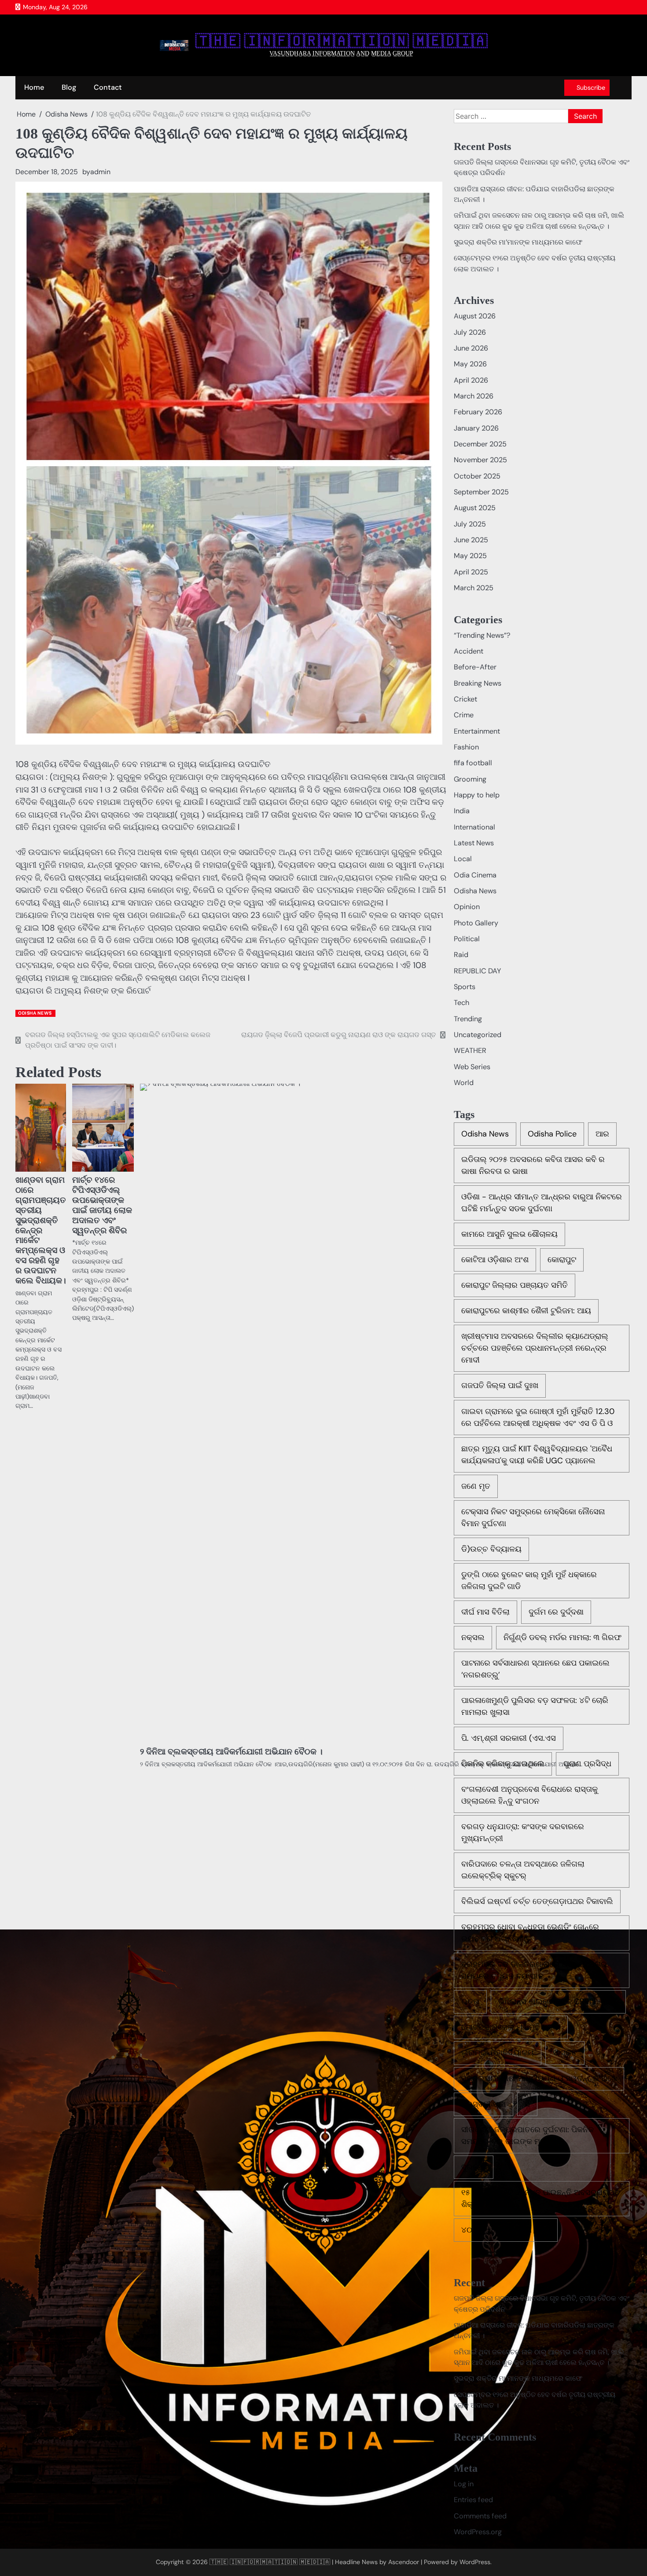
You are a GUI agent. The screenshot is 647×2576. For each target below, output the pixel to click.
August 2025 (475, 508)
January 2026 (476, 428)
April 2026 (471, 380)
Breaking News (478, 683)
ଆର (602, 1134)
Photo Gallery (476, 923)
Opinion (467, 907)
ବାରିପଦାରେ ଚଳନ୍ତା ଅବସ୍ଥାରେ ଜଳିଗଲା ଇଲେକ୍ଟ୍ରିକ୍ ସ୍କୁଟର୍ (523, 1870)
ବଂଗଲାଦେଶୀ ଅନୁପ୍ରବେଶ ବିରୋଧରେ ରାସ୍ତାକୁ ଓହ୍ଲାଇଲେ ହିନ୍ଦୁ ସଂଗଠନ (529, 1795)
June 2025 (471, 540)
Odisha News (35, 1013)
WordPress (475, 2562)
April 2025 (471, 572)
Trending (468, 1019)
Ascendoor (404, 2562)
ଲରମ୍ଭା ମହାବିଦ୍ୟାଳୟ (498, 2053)
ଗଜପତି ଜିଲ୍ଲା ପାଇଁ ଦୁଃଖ (500, 1385)
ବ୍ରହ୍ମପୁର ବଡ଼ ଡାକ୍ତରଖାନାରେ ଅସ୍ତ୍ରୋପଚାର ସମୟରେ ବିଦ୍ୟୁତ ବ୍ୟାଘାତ (534, 1970)
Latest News (474, 843)
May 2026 (470, 364)
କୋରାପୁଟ (562, 1260)
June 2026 (471, 348)
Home (34, 87)
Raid (461, 955)
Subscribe (591, 88)
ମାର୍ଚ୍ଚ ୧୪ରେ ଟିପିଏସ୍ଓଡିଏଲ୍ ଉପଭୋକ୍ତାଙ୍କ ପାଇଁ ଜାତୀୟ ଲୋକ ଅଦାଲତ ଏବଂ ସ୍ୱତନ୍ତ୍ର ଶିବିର (102, 1205)
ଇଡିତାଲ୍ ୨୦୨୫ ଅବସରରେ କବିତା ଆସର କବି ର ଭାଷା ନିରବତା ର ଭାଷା (533, 1165)
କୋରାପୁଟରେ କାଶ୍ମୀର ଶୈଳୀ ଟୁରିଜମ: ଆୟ (526, 1311)
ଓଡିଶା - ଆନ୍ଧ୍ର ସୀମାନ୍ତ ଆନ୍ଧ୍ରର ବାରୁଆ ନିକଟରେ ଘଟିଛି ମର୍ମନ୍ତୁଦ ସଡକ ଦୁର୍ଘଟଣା (542, 1203)
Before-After (475, 667)
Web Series (472, 1067)
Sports (465, 987)
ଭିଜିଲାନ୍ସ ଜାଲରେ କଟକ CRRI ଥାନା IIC (558, 2002)
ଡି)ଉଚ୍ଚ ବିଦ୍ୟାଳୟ (491, 1549)
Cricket (465, 699)
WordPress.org (478, 2532)
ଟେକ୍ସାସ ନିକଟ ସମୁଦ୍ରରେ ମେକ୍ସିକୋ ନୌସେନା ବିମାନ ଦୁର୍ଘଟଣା (533, 1518)
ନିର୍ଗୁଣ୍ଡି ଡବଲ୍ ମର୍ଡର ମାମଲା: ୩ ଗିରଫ (562, 1637)
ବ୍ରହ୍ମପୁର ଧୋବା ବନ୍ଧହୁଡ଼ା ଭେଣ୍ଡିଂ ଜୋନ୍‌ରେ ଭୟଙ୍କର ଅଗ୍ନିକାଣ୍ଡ (530, 1933)
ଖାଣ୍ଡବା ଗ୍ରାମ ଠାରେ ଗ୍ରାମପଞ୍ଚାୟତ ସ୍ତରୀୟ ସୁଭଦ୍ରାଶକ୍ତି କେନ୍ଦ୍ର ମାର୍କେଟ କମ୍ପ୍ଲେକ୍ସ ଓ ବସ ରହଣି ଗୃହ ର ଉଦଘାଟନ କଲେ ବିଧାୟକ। (41, 1230)
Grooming (470, 779)
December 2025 (480, 444)
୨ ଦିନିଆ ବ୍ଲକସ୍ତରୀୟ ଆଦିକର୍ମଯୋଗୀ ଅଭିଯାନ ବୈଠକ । (231, 1752)
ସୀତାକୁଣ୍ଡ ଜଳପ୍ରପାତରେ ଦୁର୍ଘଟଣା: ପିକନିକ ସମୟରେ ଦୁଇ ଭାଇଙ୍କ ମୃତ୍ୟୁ (528, 2136)
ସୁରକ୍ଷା (474, 2167)
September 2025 (481, 492)
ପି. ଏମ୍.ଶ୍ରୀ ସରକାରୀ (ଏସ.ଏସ (509, 1738)
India (462, 811)
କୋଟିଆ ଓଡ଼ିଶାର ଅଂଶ (495, 1260)
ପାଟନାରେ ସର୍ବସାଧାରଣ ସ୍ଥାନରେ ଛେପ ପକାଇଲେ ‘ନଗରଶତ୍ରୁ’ (535, 1669)
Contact (108, 87)
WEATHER (470, 1050)
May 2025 (470, 556)
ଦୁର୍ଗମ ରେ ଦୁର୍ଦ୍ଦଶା (556, 1612)
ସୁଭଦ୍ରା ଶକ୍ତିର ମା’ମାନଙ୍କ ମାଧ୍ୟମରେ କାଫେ (518, 242)
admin (100, 172)
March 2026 (474, 396)
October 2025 (477, 476)
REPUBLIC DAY (477, 971)
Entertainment (477, 731)
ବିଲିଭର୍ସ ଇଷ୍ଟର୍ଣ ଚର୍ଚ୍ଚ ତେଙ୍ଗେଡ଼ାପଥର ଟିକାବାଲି (537, 1901)
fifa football (473, 763)
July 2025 (470, 524)
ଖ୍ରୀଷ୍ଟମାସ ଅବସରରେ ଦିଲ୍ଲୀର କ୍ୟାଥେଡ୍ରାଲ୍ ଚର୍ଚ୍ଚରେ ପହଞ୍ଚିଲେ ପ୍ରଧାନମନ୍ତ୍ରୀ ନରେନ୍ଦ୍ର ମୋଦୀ (535, 1348)
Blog (69, 87)
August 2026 (475, 316)
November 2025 (480, 460)
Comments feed (480, 2516)
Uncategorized (478, 1035)
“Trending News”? (482, 635)
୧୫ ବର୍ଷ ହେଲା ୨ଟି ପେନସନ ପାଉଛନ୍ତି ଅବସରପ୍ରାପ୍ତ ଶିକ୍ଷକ (541, 2198)
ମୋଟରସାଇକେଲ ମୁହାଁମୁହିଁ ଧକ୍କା (511, 2027)
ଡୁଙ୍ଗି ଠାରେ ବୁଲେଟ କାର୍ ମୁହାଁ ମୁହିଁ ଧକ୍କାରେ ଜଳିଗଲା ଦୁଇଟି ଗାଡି (529, 1580)
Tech (461, 1003)
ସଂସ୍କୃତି (565, 2053)
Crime (464, 715)
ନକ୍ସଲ (473, 1637)
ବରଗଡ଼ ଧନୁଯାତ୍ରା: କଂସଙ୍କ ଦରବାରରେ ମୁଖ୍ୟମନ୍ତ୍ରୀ (523, 1832)
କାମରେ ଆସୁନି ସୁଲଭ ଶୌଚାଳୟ (509, 1234)
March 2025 (474, 588)
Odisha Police (552, 1134)
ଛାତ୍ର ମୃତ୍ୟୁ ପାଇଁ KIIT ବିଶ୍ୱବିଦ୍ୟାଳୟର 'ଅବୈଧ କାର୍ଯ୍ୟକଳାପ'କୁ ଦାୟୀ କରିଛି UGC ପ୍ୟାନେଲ (537, 1455)
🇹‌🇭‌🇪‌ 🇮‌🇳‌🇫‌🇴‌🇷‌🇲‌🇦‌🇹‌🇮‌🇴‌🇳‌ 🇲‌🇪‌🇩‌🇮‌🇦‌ (342, 41)
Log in (464, 2484)
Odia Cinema (475, 875)
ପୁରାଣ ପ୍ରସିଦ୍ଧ (587, 1764)
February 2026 (478, 412)
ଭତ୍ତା (470, 2002)
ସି (527, 2104)
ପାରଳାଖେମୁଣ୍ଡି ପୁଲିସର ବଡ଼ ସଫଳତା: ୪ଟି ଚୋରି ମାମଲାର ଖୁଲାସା (535, 1706)
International (474, 827)
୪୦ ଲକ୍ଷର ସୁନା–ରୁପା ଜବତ (506, 2230)
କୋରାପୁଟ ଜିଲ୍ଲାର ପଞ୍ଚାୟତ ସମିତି (515, 1285)
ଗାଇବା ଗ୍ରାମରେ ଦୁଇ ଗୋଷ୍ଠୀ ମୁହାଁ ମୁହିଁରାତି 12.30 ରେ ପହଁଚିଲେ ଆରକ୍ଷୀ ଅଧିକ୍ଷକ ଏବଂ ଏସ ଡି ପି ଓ (538, 1417)
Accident (469, 651)
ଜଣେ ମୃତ (476, 1486)
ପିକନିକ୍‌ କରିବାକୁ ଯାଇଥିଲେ (503, 1764)
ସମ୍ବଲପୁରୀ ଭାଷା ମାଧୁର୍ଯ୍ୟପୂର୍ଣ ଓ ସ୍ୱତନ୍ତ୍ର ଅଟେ (539, 2079)
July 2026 (470, 332)
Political (467, 939)
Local (463, 859)
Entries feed (473, 2500)
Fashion (466, 747)
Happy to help (477, 795)
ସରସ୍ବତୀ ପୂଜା (483, 2104)
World (464, 1083)
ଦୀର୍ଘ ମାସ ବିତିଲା (485, 1612)
